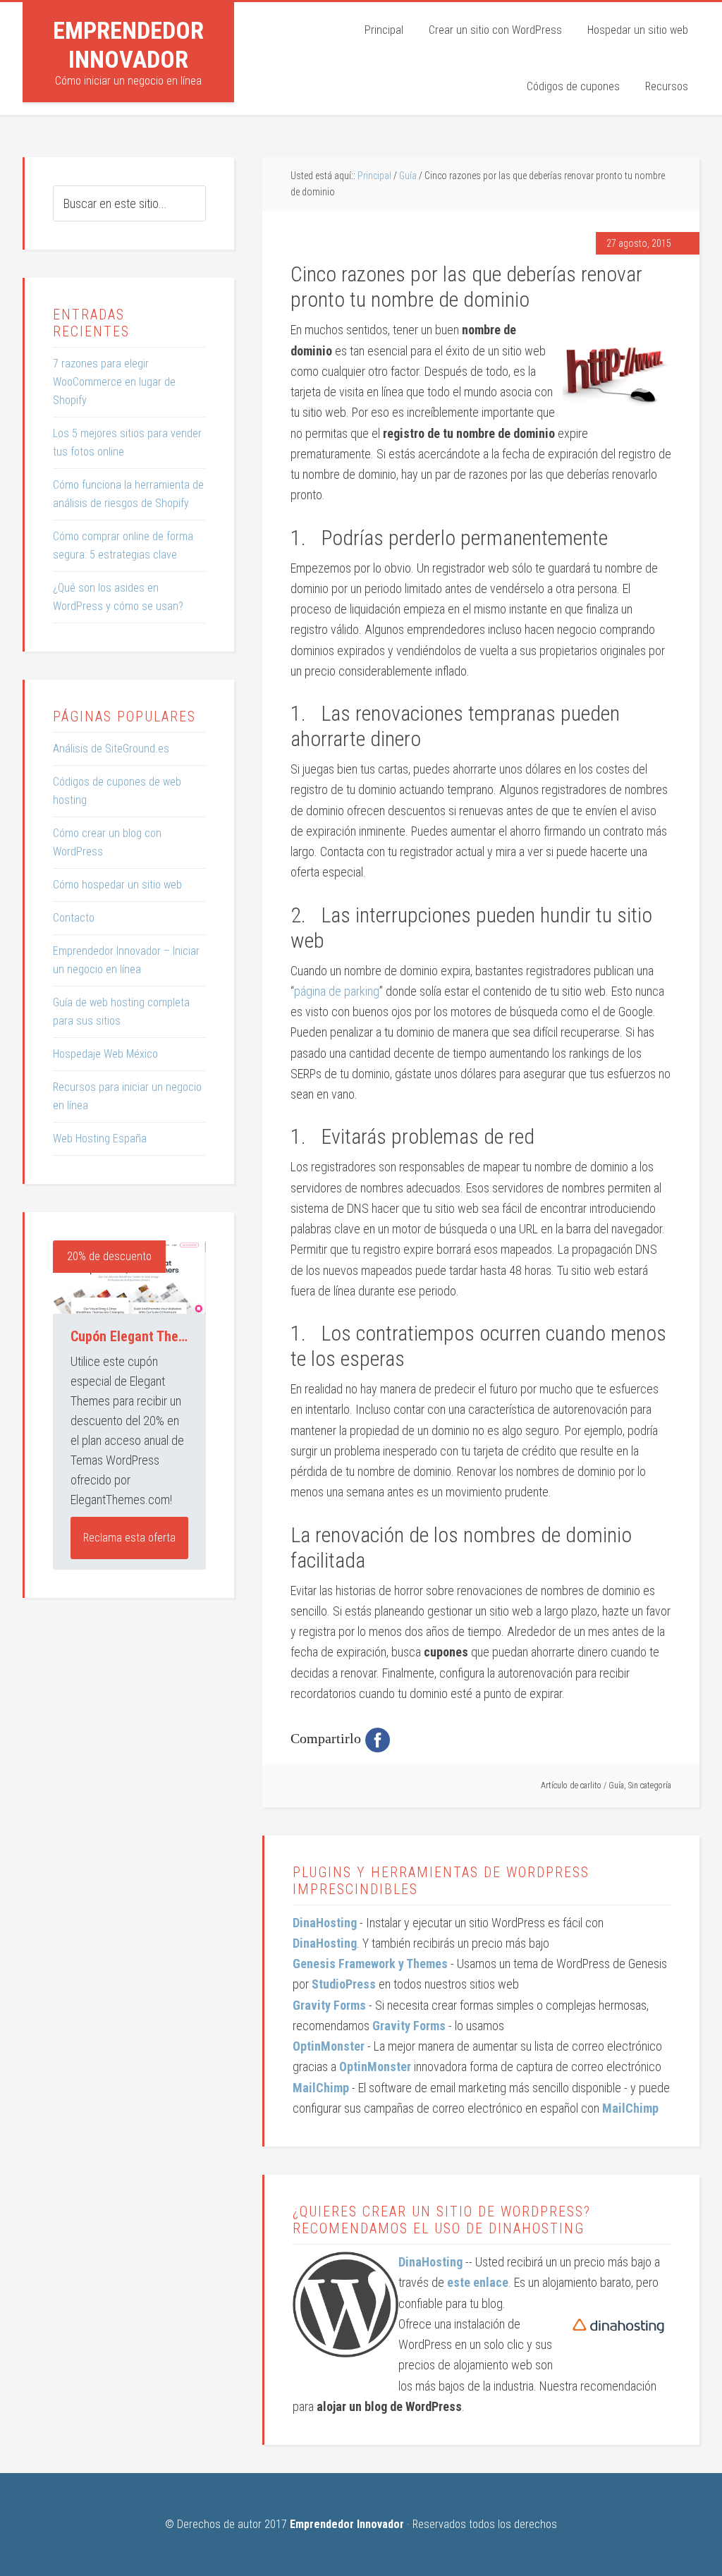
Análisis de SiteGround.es (111, 749)
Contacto (74, 918)
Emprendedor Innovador (128, 45)
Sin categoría (650, 1786)
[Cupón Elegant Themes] (129, 1277)
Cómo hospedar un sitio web (117, 885)
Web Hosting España (100, 1139)
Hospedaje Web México (105, 1054)
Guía (616, 1786)
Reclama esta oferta (129, 1538)
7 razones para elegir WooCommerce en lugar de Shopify (114, 382)
